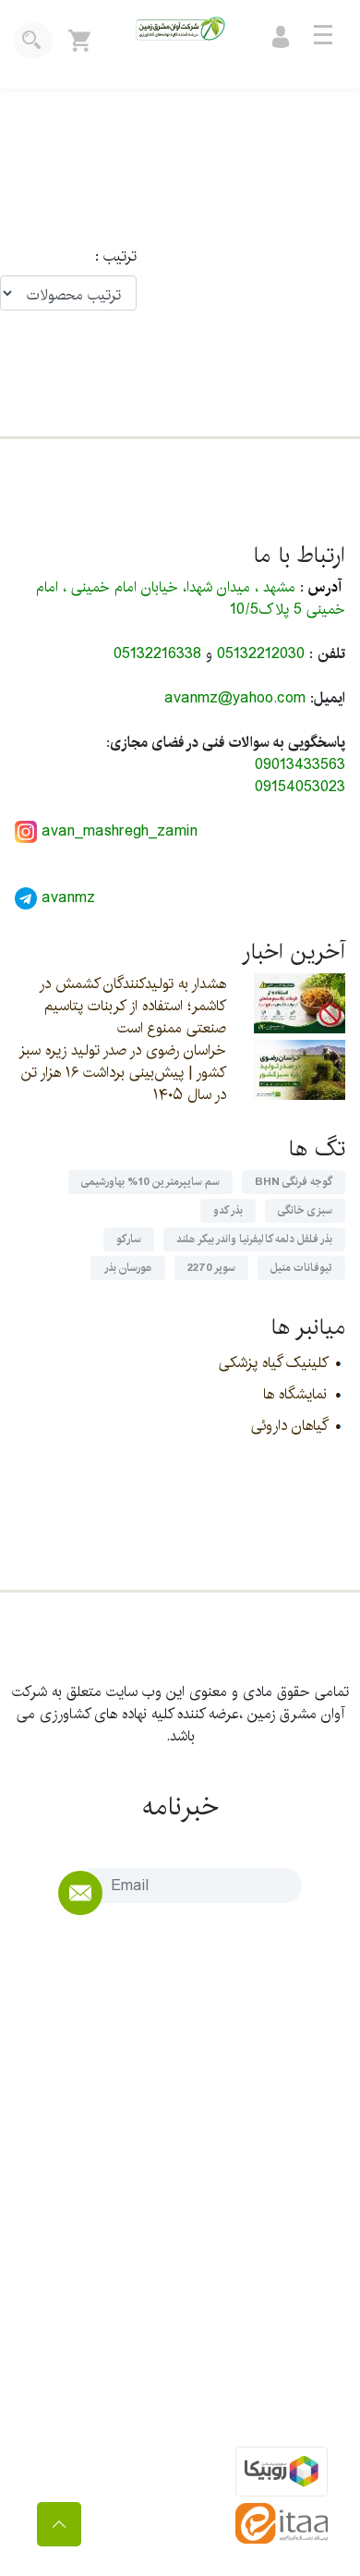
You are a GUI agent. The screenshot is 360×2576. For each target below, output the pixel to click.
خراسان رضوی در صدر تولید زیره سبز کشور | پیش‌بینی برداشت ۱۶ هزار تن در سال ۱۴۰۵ (122, 1073)
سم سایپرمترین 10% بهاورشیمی (150, 1182)
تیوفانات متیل (301, 1268)
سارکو (129, 1239)
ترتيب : (107, 257)
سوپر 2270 (211, 1268)
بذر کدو (228, 1210)
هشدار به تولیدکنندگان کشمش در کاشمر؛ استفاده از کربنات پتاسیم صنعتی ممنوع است (132, 1006)
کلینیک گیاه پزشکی (273, 1363)
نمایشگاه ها (295, 1394)
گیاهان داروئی (289, 1426)
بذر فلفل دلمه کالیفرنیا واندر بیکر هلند (254, 1239)
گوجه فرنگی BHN (294, 1182)
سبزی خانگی (305, 1210)
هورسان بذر (128, 1268)
